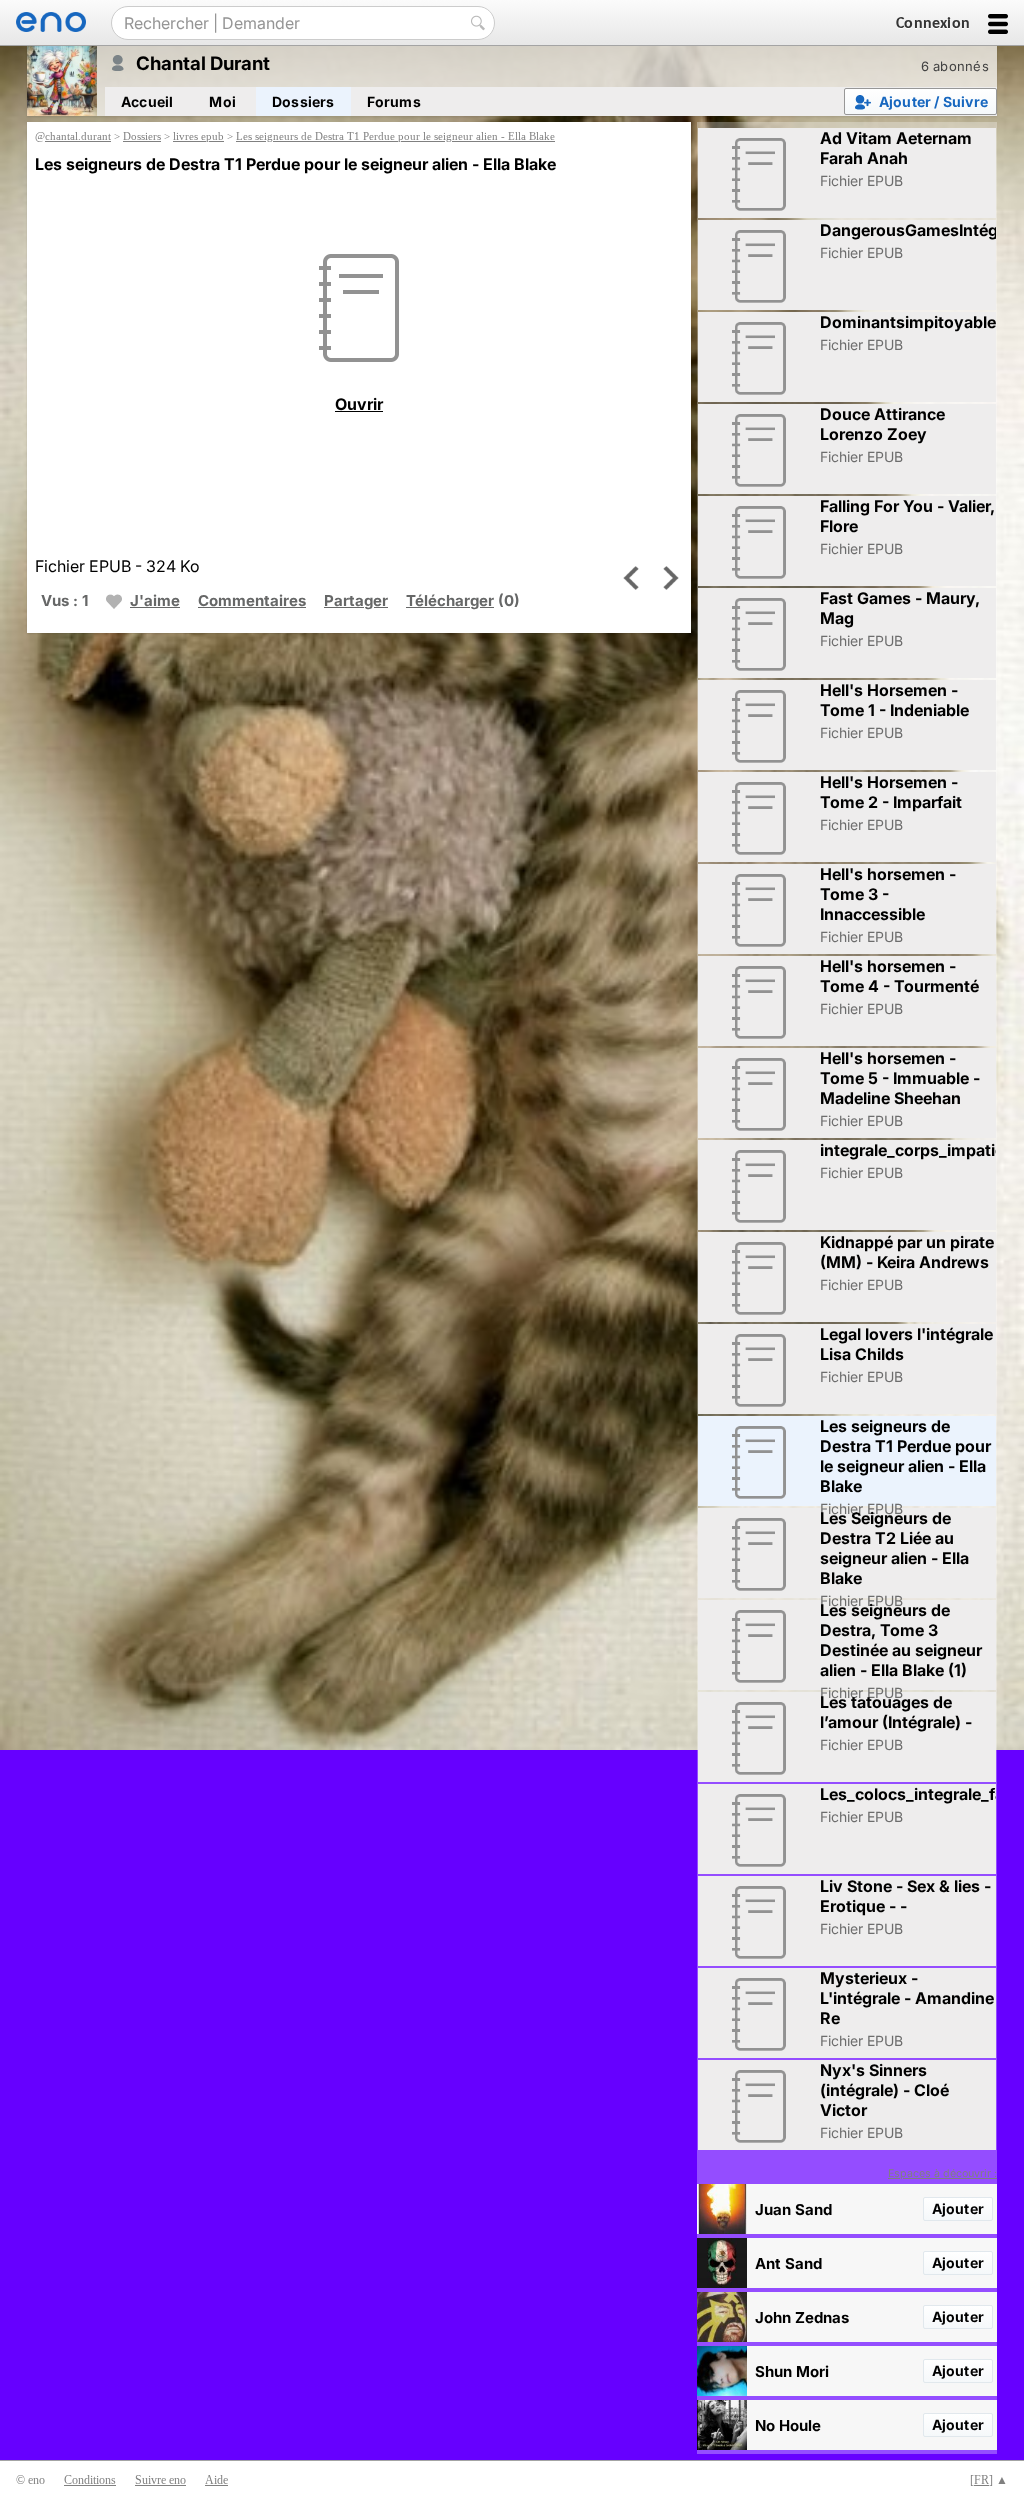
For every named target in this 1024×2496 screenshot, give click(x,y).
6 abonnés (955, 66)
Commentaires (252, 600)
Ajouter (958, 2208)
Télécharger (450, 600)
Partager (356, 600)
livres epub (198, 136)
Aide (216, 2480)
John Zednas (802, 2317)
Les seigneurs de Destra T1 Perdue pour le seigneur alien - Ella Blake (395, 136)
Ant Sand (788, 2263)
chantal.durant (78, 136)
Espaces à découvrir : (942, 2173)
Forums (394, 101)
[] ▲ (989, 2480)
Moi (222, 101)
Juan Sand (793, 2209)
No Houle (788, 2425)
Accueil (147, 101)
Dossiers (303, 101)
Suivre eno (160, 2480)
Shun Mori (792, 2371)
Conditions (90, 2480)
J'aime (155, 600)
